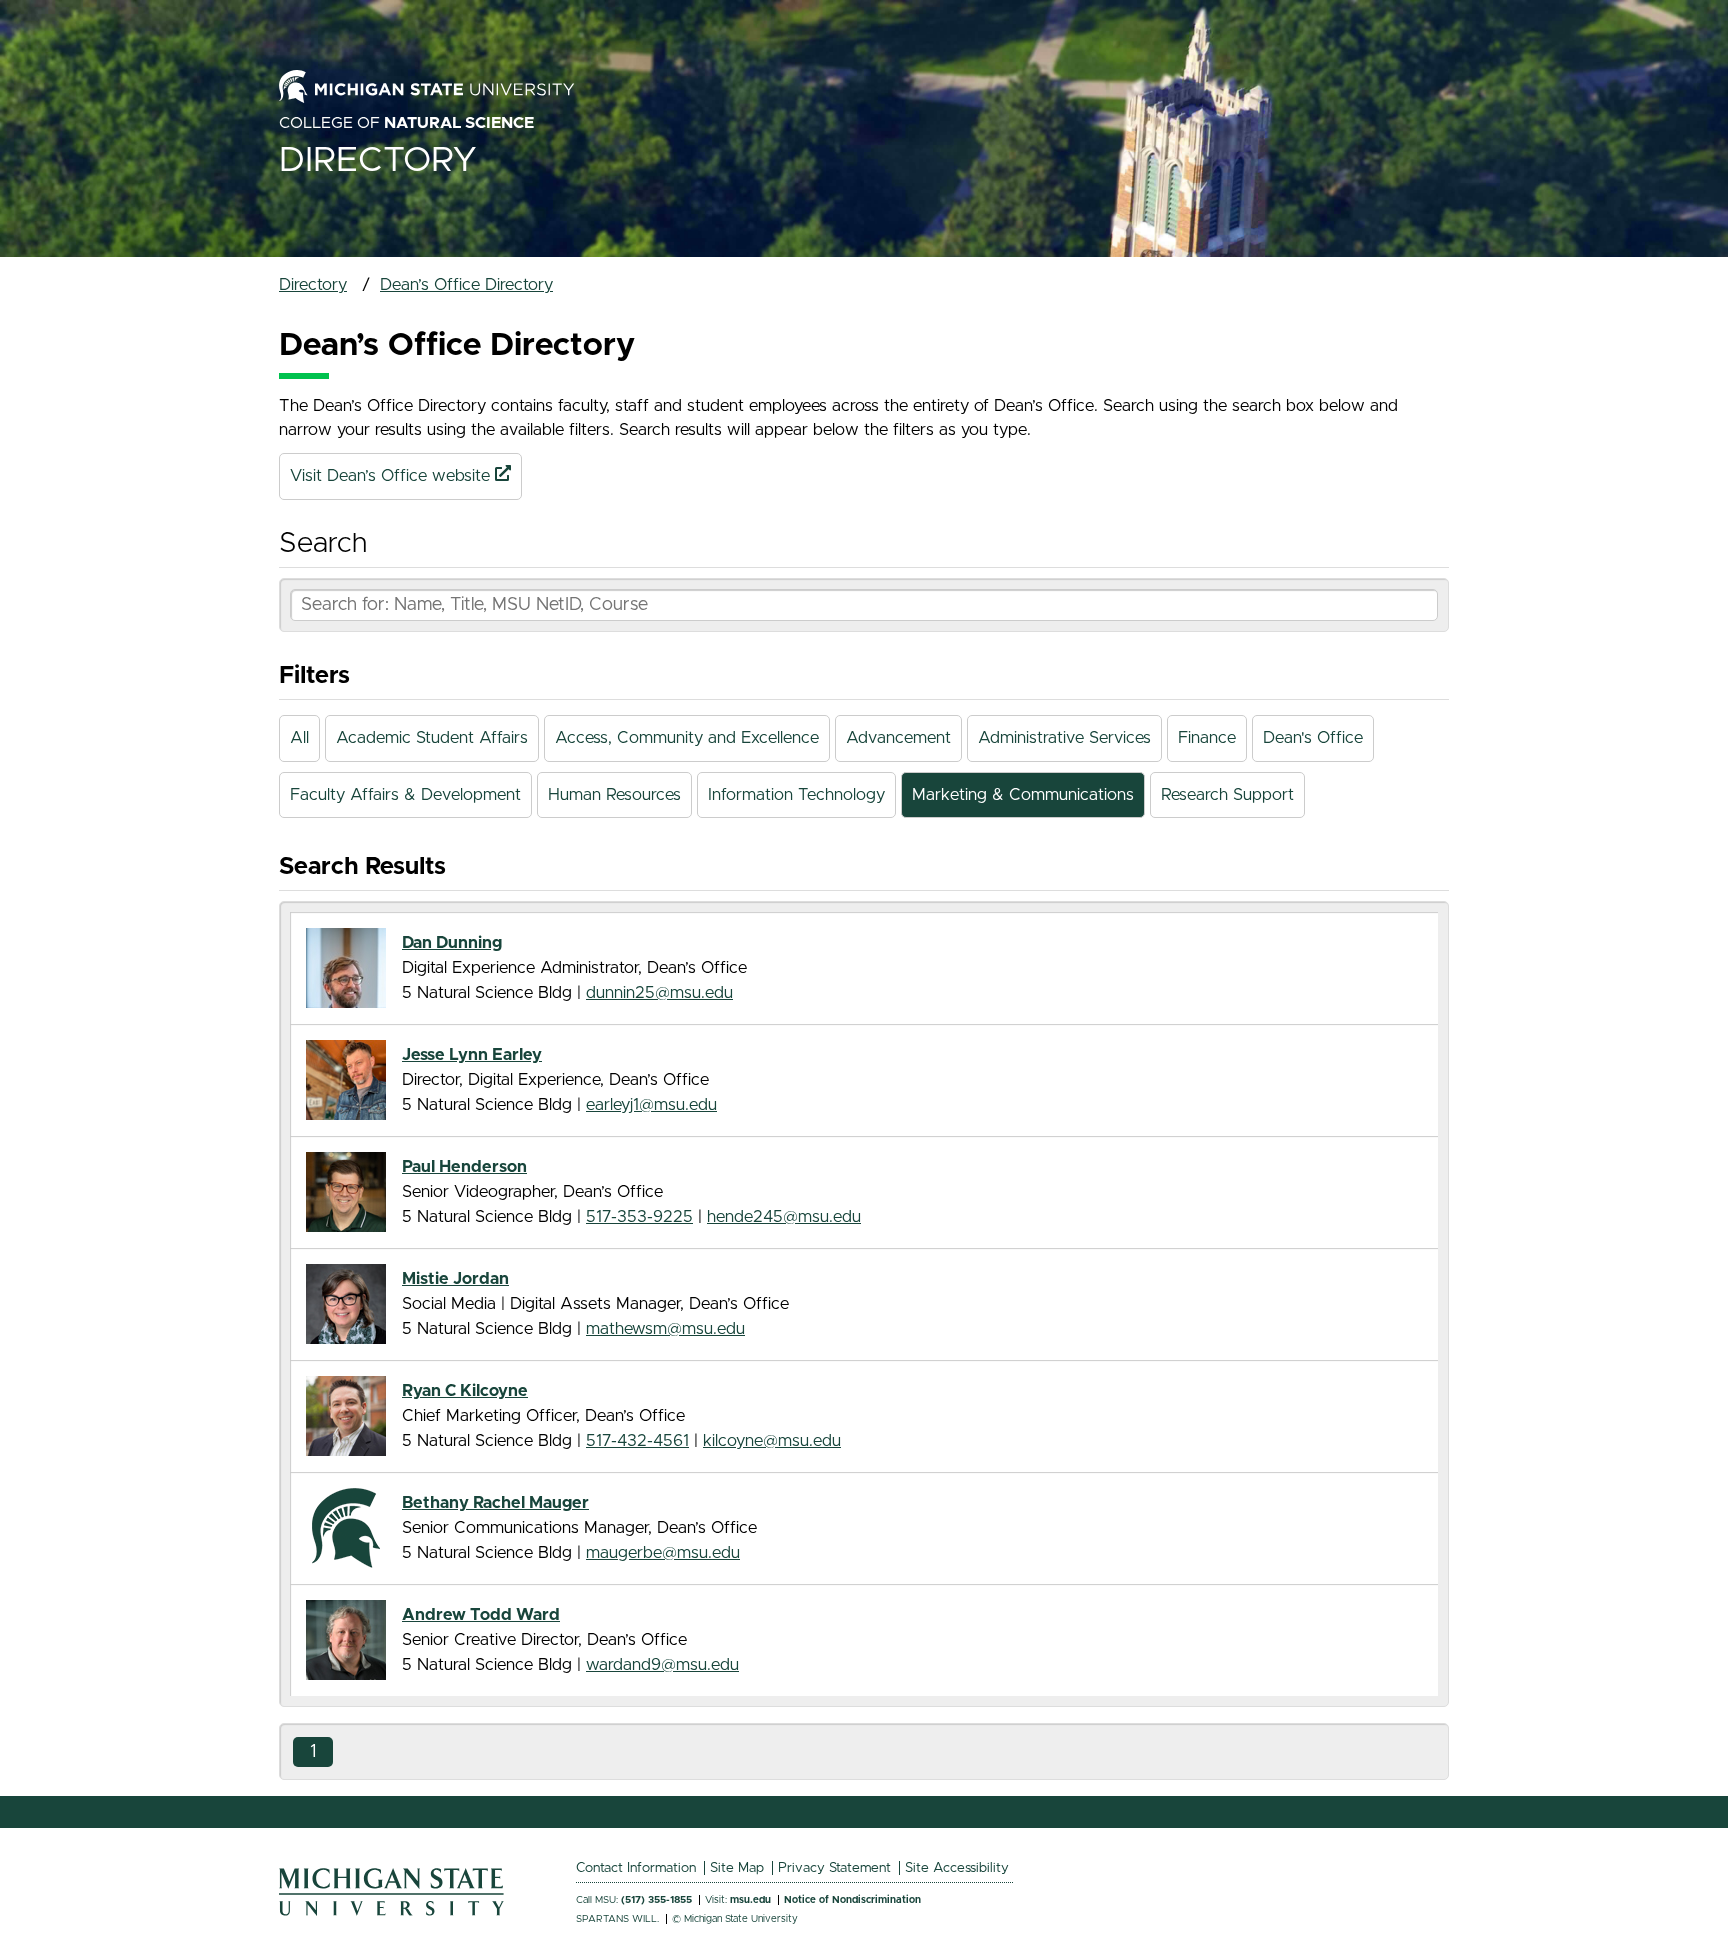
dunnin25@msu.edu (659, 993)
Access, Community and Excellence (687, 738)
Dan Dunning (452, 943)
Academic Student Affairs (432, 738)
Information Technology (796, 795)
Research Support (1227, 795)
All (299, 738)
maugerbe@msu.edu (663, 1553)
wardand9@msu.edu (662, 1665)
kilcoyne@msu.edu (772, 1441)
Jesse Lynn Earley (472, 1055)
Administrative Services (1064, 738)
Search (323, 544)
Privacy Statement (834, 1868)
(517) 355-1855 (656, 1900)
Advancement (898, 738)
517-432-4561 (637, 1441)
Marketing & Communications (1023, 795)
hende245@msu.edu (784, 1217)
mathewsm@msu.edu (665, 1329)
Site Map (737, 1868)
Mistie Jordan (455, 1279)
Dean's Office (1313, 738)
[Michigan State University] (391, 1911)
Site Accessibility (957, 1868)
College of (406, 123)
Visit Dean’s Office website (392, 476)
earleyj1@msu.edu (651, 1105)
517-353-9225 (639, 1217)
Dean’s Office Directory (466, 285)
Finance (1207, 738)
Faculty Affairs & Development (405, 795)
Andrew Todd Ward (481, 1615)
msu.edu (750, 1900)
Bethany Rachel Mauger (495, 1503)
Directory (378, 160)
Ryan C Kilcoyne (465, 1391)
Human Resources (614, 795)
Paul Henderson (464, 1167)
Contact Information (636, 1868)
